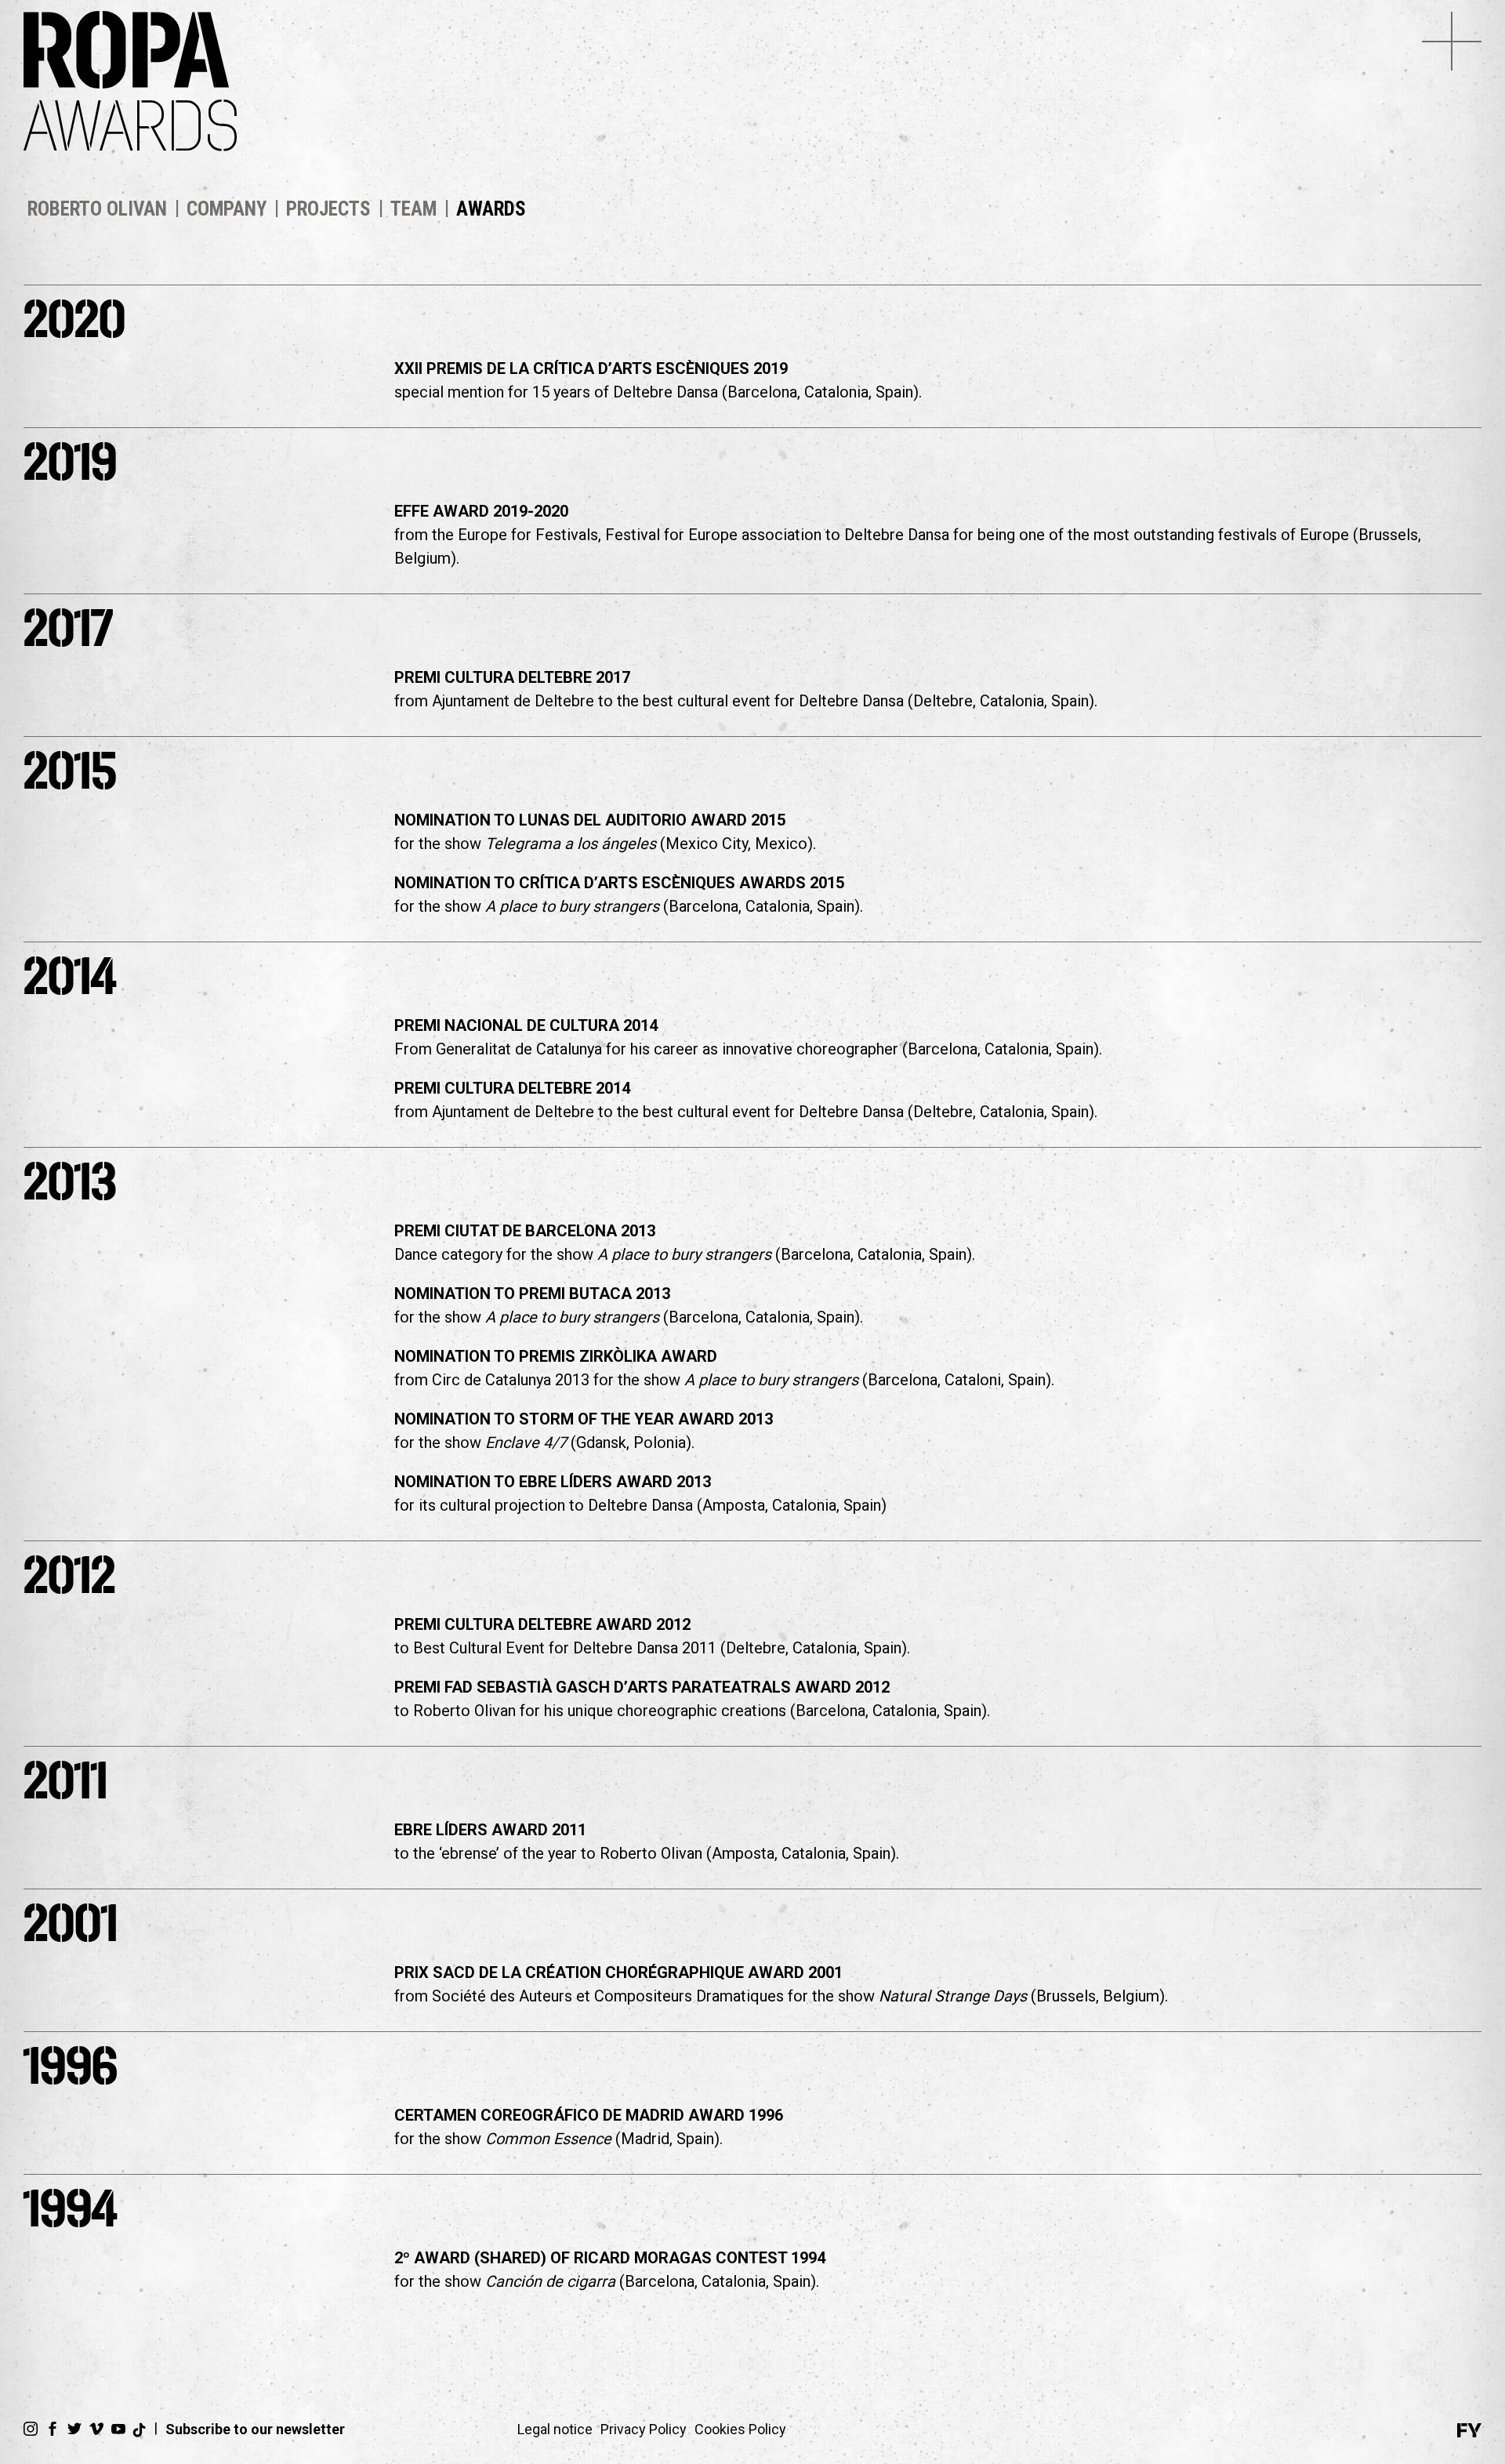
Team (413, 209)
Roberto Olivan (97, 209)
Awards (491, 209)
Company (227, 209)
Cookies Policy (740, 2429)
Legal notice (555, 2429)
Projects (328, 209)
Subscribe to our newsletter (255, 2429)
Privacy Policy (644, 2429)
